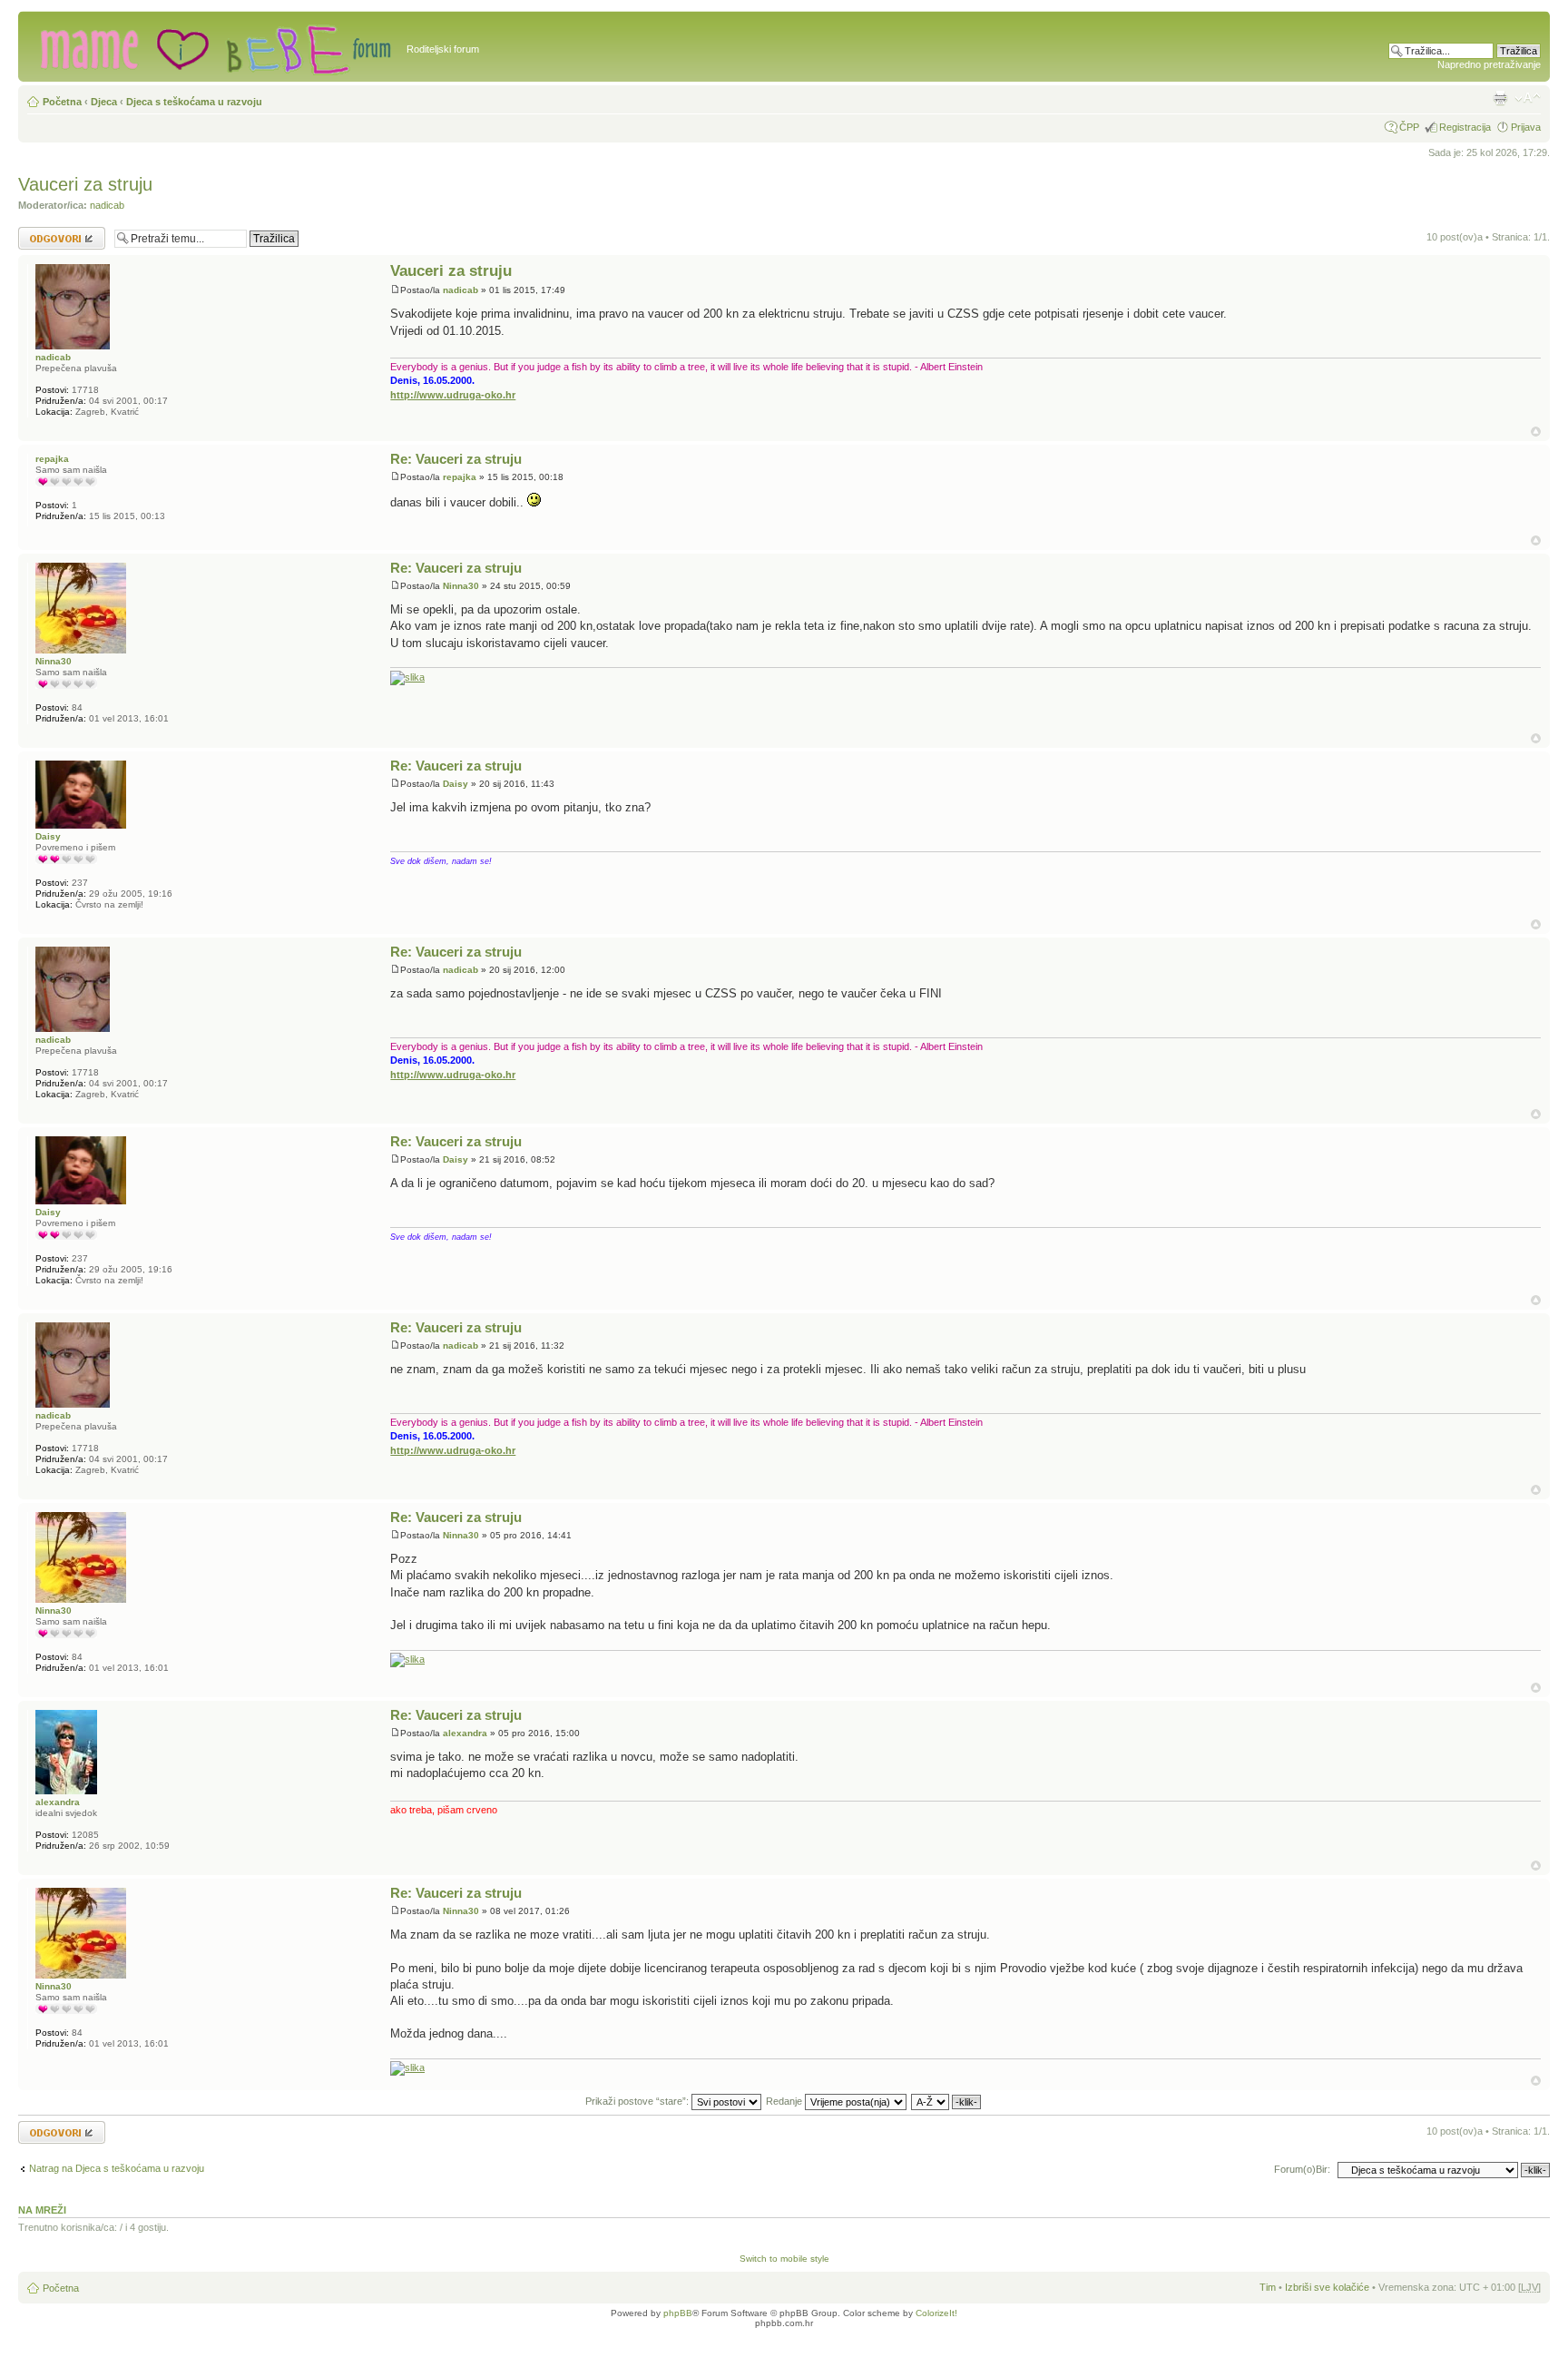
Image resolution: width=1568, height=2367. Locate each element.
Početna (62, 102)
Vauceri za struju (85, 184)
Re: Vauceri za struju (456, 459)
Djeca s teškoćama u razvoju (194, 102)
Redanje (785, 2101)
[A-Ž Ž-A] (947, 2101)
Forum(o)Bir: (1302, 2169)
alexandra (465, 1733)
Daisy (456, 784)
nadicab (107, 205)
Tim (1268, 2287)
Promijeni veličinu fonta (1528, 98)
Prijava (1526, 127)
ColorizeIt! (936, 2313)
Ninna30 (461, 586)
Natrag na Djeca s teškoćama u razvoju (117, 2168)
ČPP (1409, 127)
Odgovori (39, 232)
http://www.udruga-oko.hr (453, 395)
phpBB (678, 2313)
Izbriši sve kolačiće (1327, 2287)
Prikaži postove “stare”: (638, 2101)
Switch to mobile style (784, 2259)
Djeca (104, 102)
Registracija (1465, 127)
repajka (460, 477)
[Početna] (215, 46)
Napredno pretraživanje (1489, 64)
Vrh (1536, 432)
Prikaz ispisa (1500, 98)
